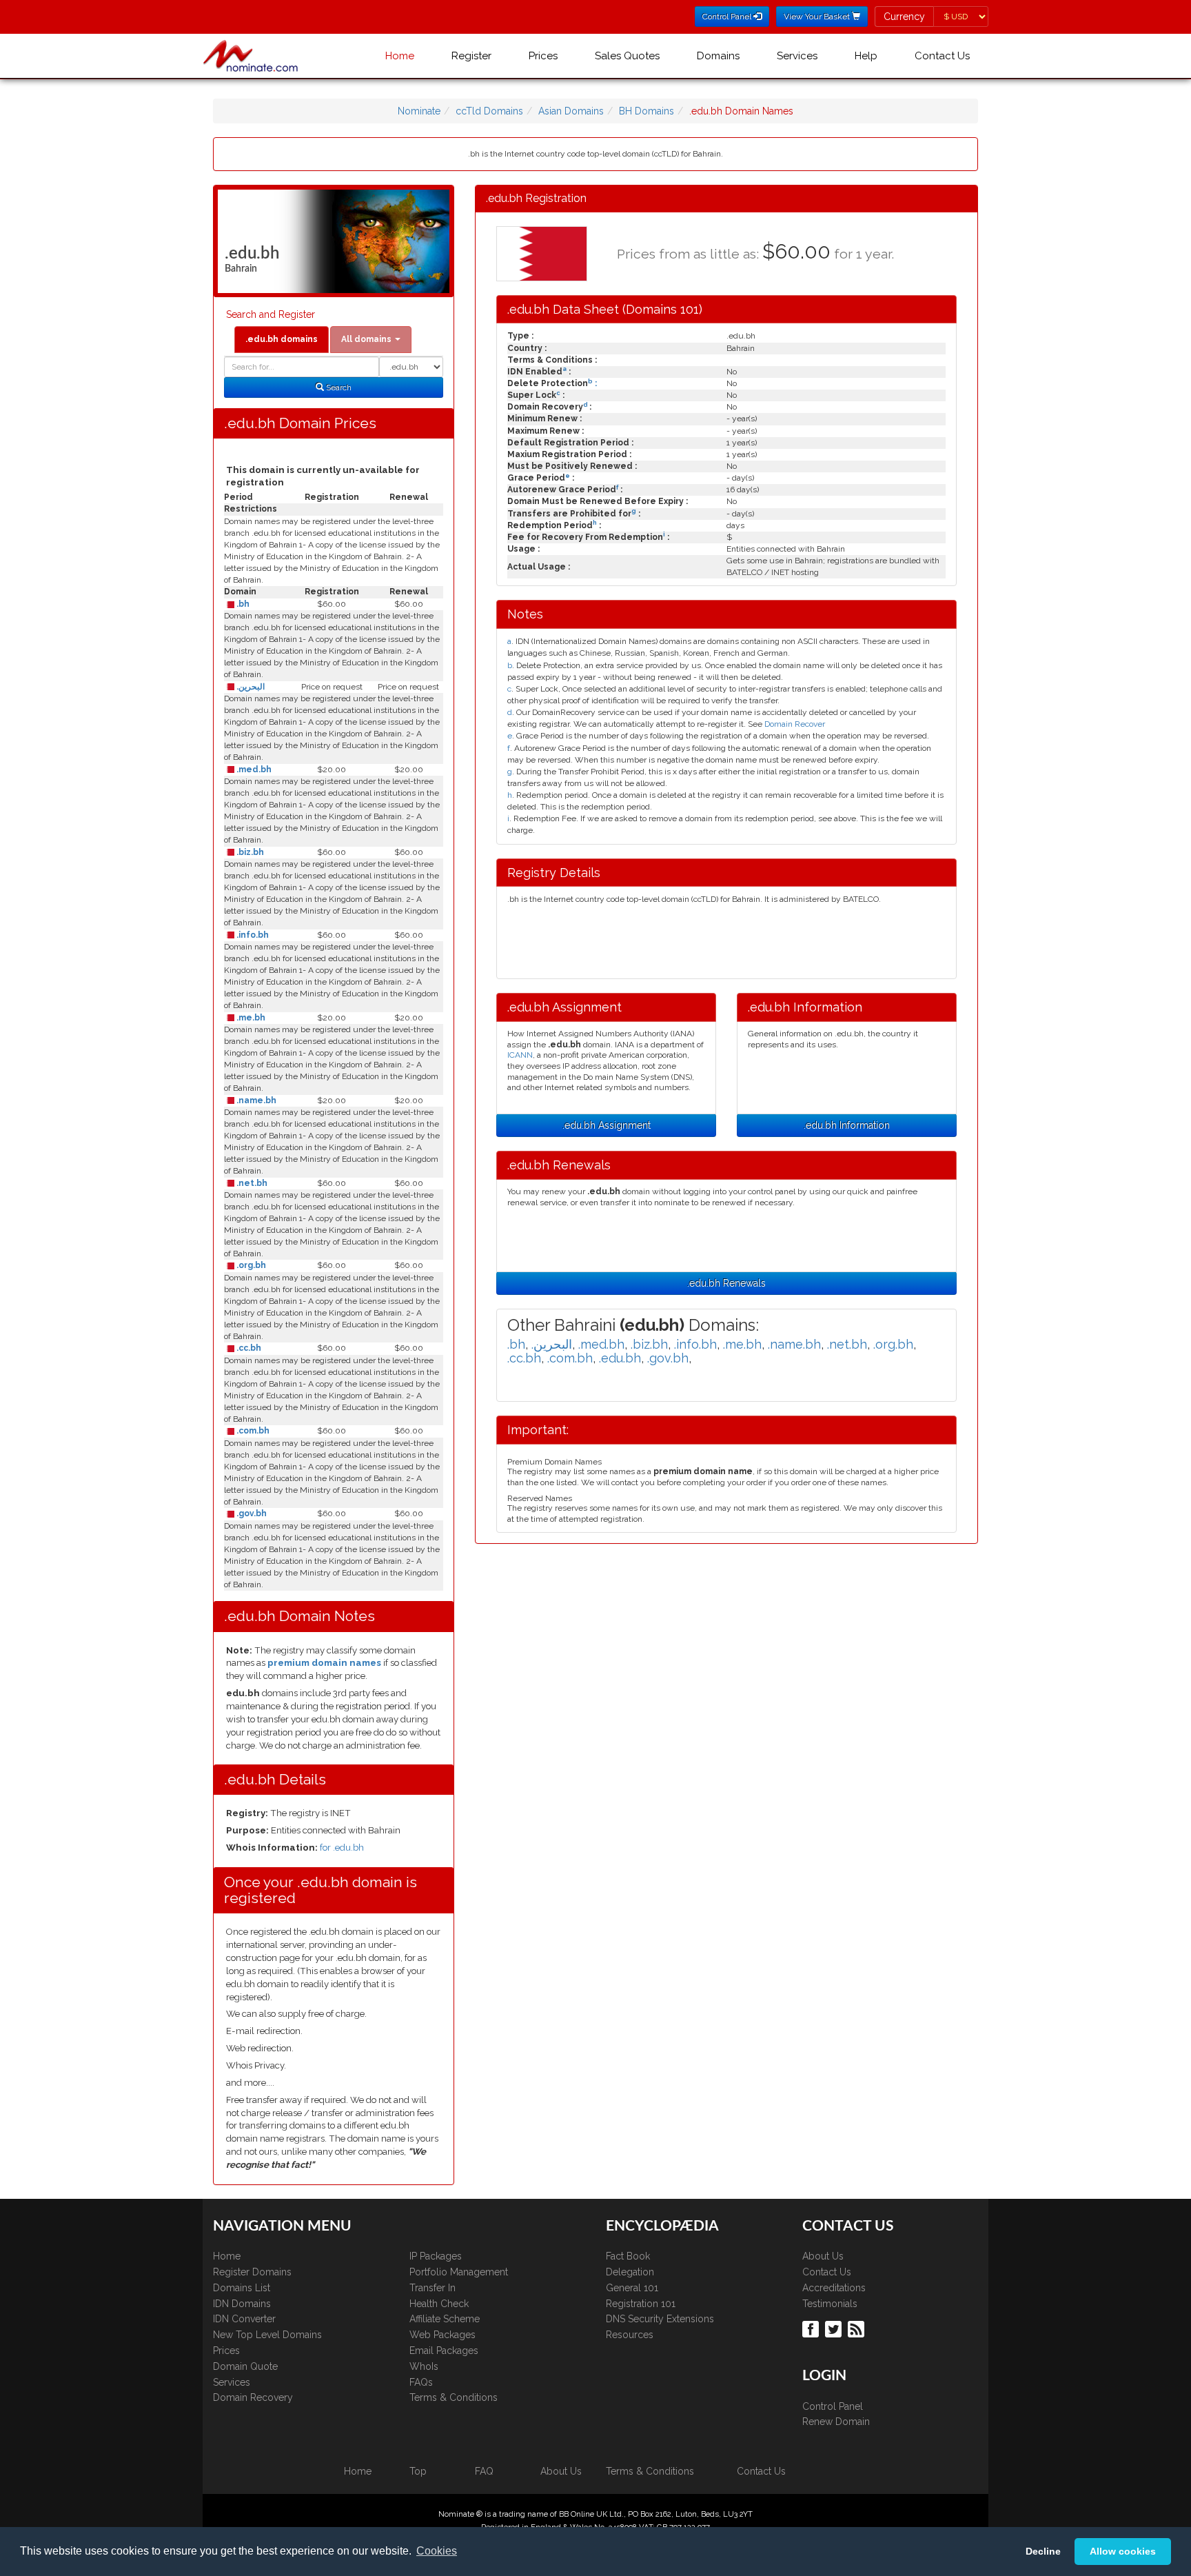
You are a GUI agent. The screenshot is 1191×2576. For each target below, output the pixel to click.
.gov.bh (251, 1513)
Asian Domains (571, 111)
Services (797, 56)
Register (471, 56)
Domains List (242, 2288)
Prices (543, 56)
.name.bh (255, 1100)
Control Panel (833, 2406)
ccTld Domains (489, 111)
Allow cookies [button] (1123, 2551)
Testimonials (830, 2304)
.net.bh (251, 1183)
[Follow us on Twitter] (835, 2328)
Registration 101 (641, 2304)
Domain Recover (795, 724)
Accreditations (834, 2288)
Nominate (419, 111)
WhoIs (424, 2366)
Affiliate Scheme (445, 2319)
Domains (718, 56)
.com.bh (252, 1431)
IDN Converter (244, 2319)
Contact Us (942, 56)
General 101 (632, 2288)
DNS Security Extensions (660, 2319)
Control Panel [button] (728, 17)
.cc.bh (248, 1348)
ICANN (520, 1055)
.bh (242, 604)
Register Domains (252, 2272)
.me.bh (250, 1018)
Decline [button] (1043, 2551)
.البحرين (250, 687)
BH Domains (647, 111)
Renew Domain (836, 2422)
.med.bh (253, 769)
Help (866, 56)
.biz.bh (249, 852)
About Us (823, 2256)
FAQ (484, 2471)
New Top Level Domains (267, 2335)
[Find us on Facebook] (812, 2328)
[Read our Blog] (858, 2328)
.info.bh (252, 935)
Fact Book (628, 2256)
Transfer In (432, 2288)
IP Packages (436, 2256)
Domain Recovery (253, 2397)
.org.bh (250, 1265)
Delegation (630, 2272)
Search (338, 388)
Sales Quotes (627, 56)
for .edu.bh (342, 1848)
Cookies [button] (437, 2551)
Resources (630, 2335)
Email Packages (444, 2351)
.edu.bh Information (847, 1125)
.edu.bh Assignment (607, 1125)
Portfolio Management (459, 2272)
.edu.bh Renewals (726, 1283)
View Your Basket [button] (818, 17)
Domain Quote (245, 2366)
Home (400, 56)
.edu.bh (620, 1358)
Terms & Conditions (454, 2397)
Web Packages (442, 2335)
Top (418, 2471)
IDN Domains (242, 2304)
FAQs (421, 2382)
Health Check (439, 2304)
